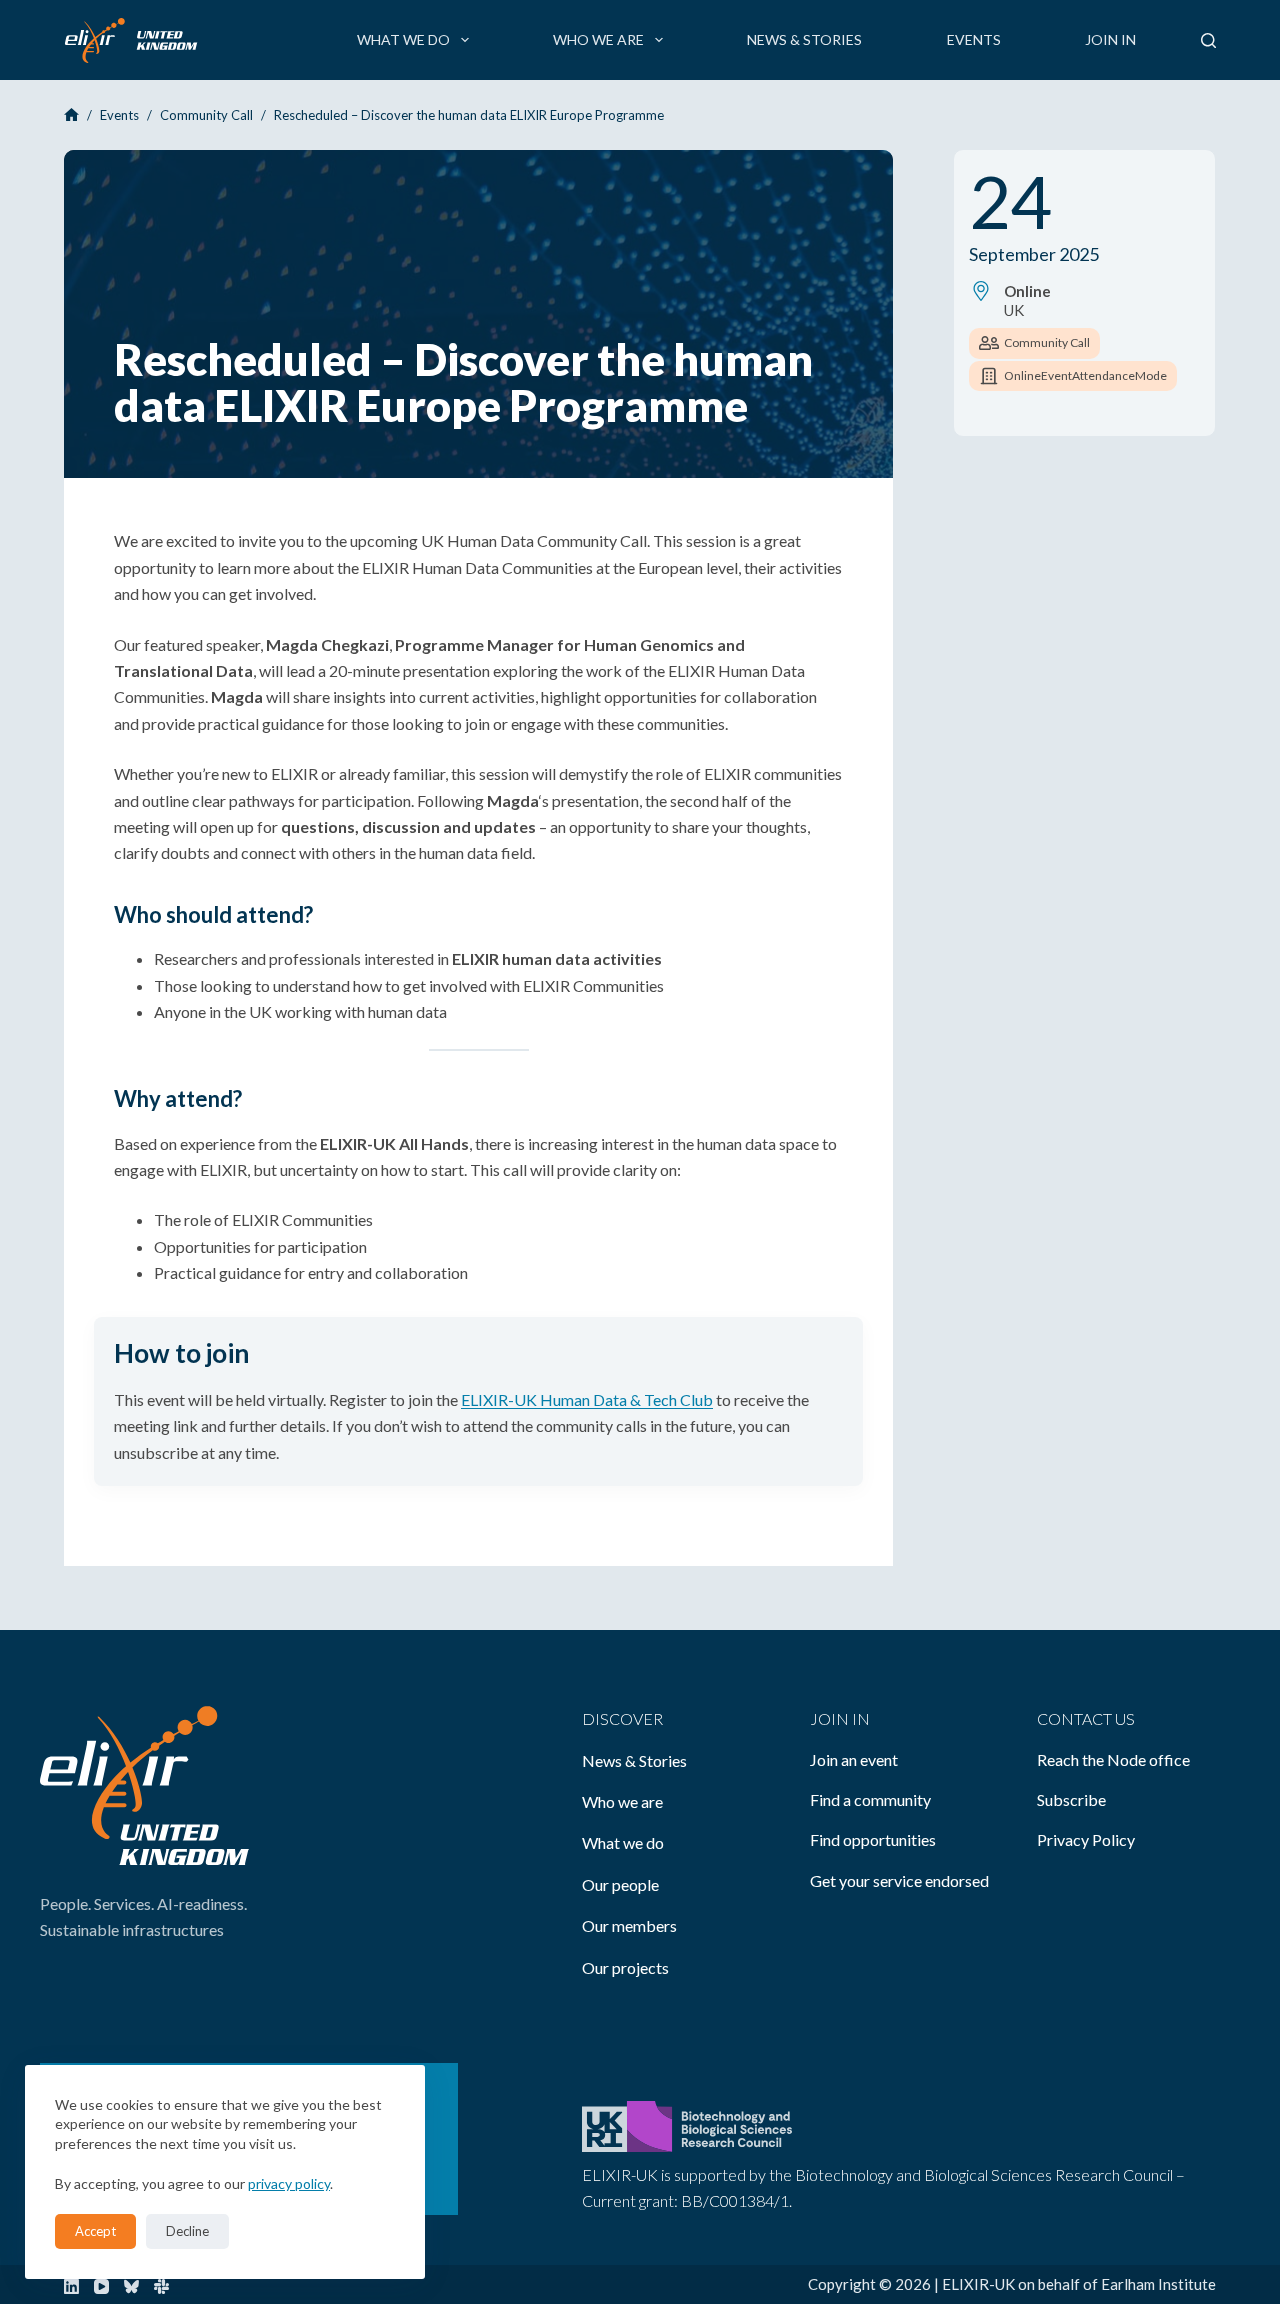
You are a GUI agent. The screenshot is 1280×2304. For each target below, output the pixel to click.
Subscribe (1071, 1799)
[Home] (71, 115)
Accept (95, 2231)
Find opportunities (873, 1839)
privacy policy (289, 2183)
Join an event (854, 1759)
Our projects (625, 1967)
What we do (403, 39)
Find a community (870, 1799)
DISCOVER (622, 1718)
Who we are (598, 39)
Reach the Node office (1113, 1759)
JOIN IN (840, 1718)
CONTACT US (1086, 1718)
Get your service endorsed (899, 1880)
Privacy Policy (1086, 1839)
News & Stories (804, 39)
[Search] (1208, 40)
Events (974, 39)
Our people (620, 1884)
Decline (187, 2231)
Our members (629, 1925)
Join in (1110, 39)
